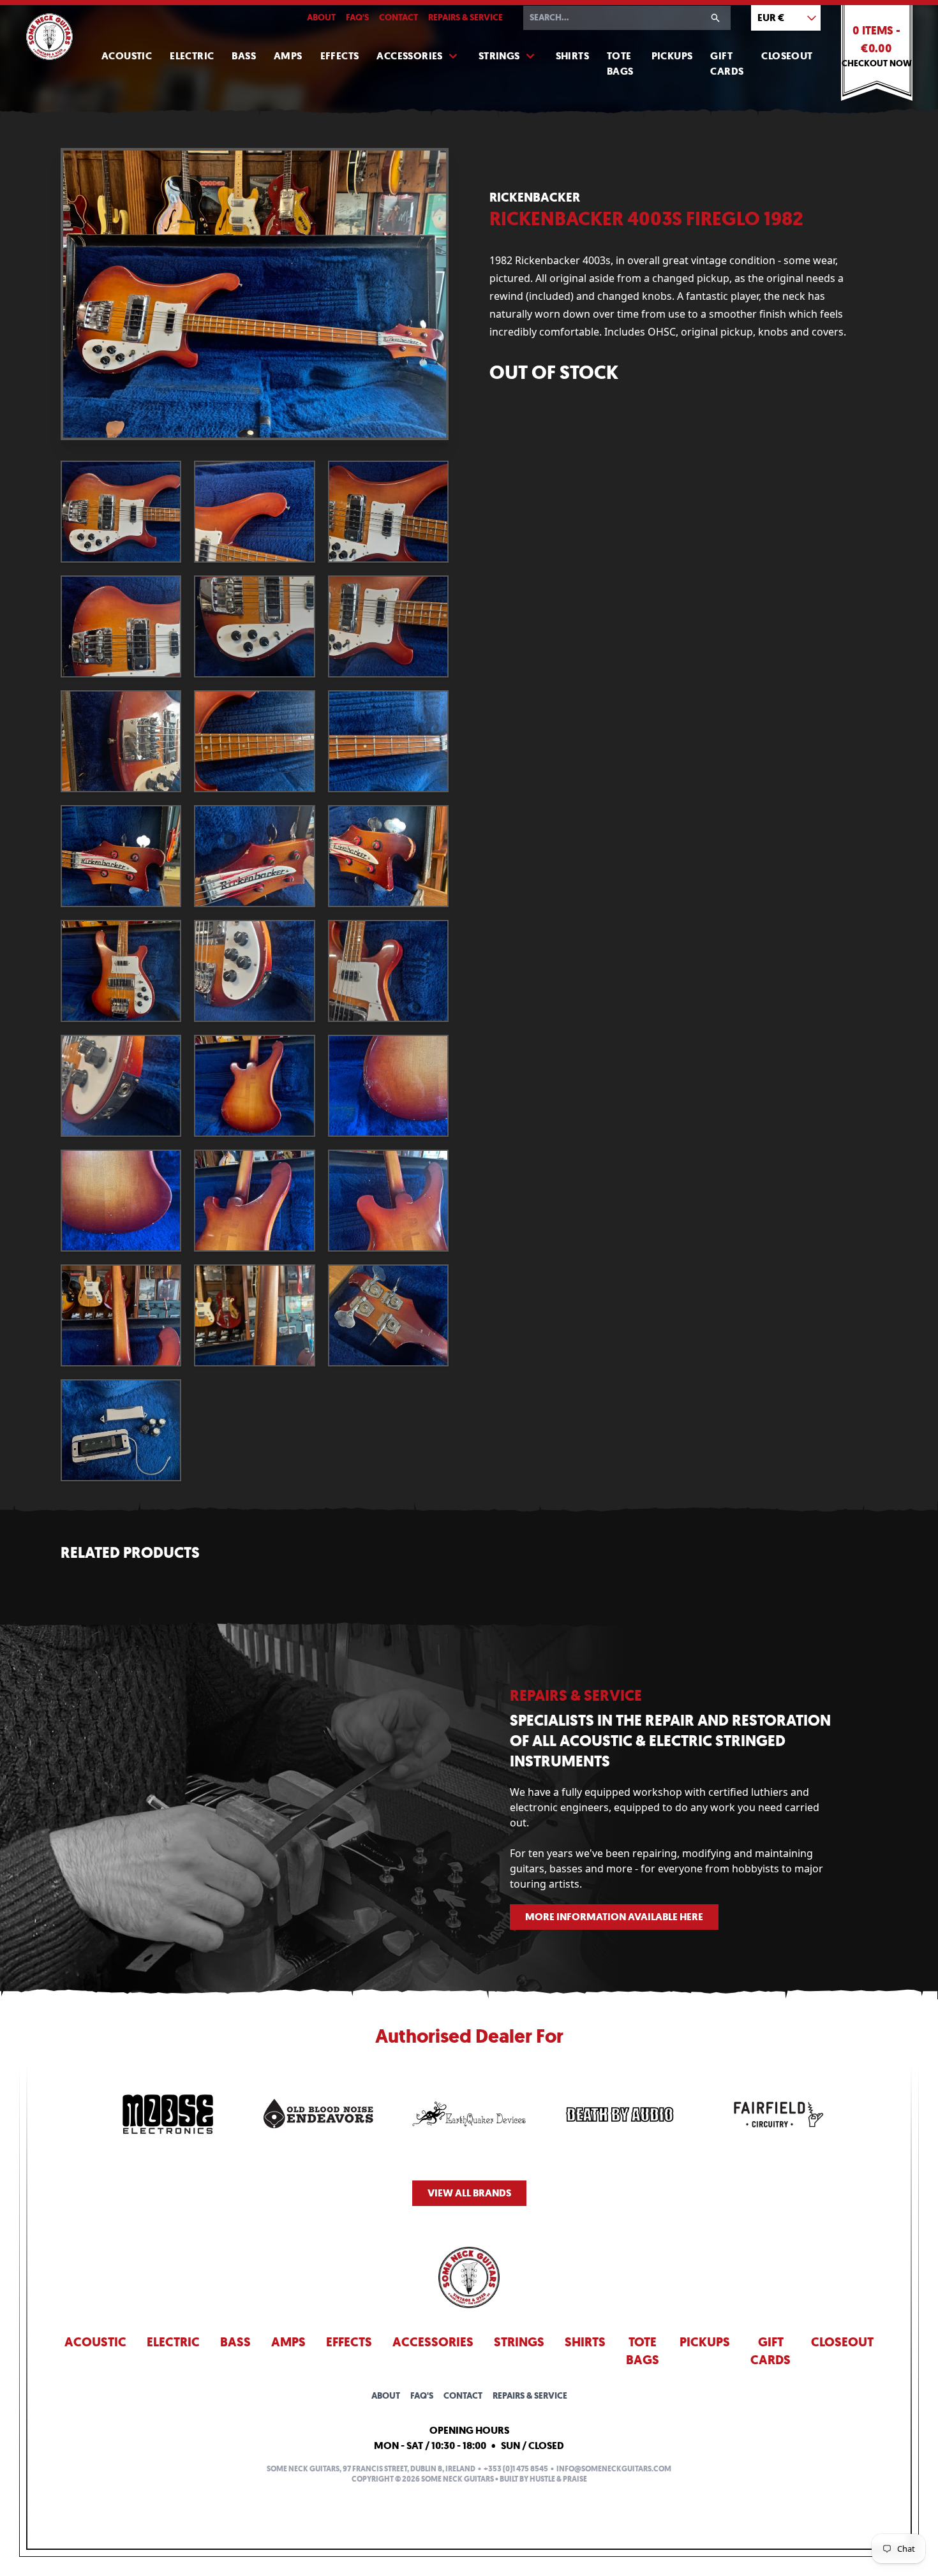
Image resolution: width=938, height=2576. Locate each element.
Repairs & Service (465, 18)
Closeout (787, 56)
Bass (244, 56)
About (321, 18)
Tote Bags (620, 63)
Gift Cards (727, 63)
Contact (398, 18)
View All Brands (469, 2193)
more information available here (614, 1917)
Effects (340, 56)
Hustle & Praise (558, 2479)
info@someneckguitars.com (614, 2469)
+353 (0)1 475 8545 (516, 2469)
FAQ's (357, 18)
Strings (499, 56)
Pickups (672, 56)
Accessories (409, 56)
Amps (288, 56)
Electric (192, 56)
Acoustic (127, 56)
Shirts (572, 56)
